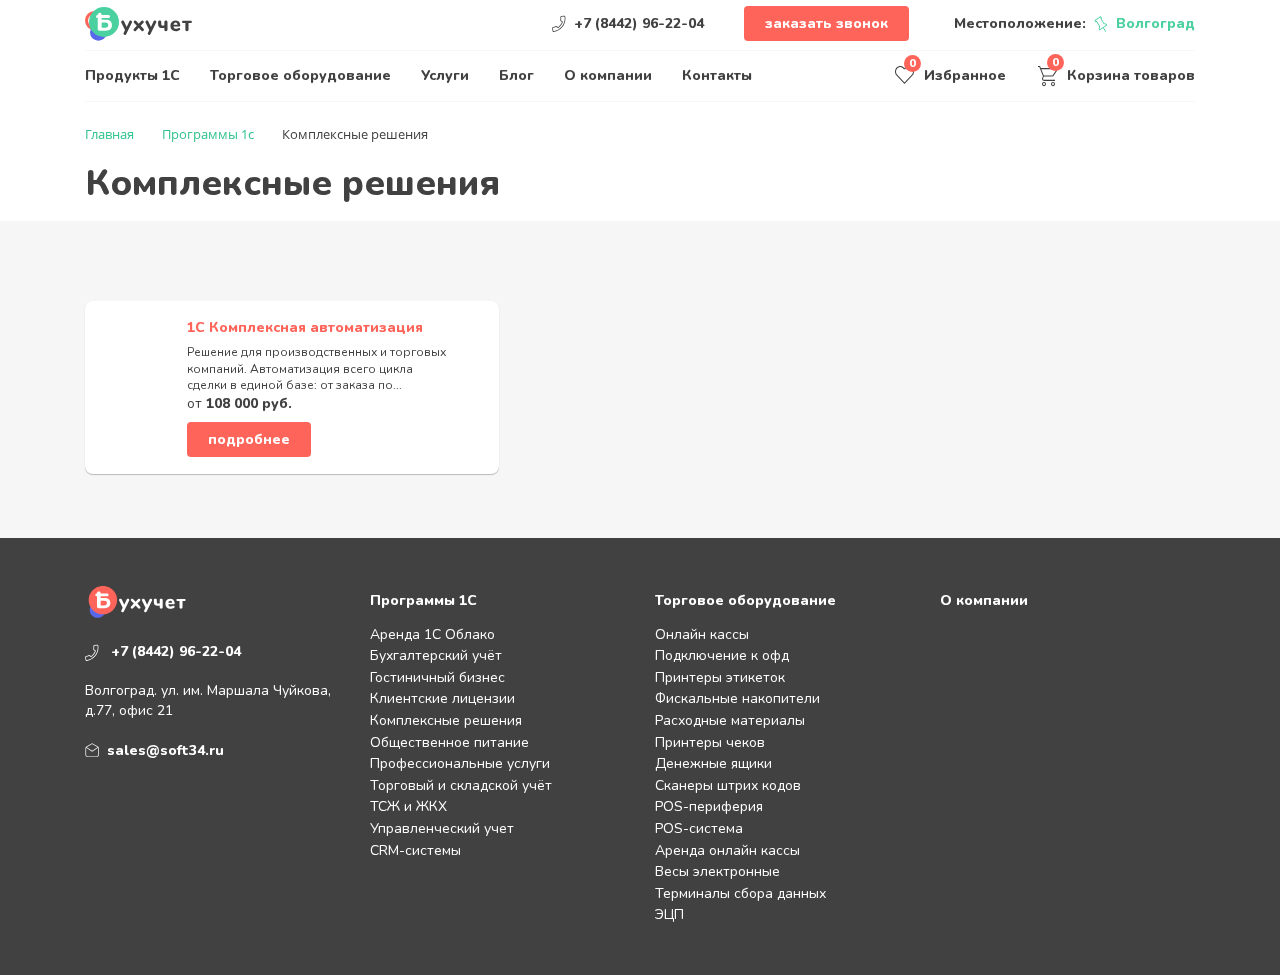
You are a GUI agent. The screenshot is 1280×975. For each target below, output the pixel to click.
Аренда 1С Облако (432, 634)
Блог (516, 75)
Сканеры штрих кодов (728, 785)
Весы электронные (717, 871)
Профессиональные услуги (460, 763)
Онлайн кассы (702, 634)
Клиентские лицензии (442, 698)
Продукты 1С (132, 75)
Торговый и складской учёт (461, 785)
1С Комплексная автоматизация (305, 327)
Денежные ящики (713, 763)
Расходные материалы (730, 720)
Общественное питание (449, 742)
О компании (608, 75)
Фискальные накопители (737, 698)
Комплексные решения (446, 720)
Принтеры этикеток (720, 677)
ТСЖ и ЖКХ (408, 806)
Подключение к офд (722, 655)
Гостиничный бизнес (437, 677)
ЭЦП (669, 914)
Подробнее (249, 439)
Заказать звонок (826, 23)
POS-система (699, 828)
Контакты (717, 75)
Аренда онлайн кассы (727, 850)
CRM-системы (415, 850)
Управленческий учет (442, 828)
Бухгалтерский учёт (436, 655)
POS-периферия (709, 806)
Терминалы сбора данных (740, 893)
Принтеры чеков (710, 742)
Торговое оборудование (300, 75)
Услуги (445, 75)
